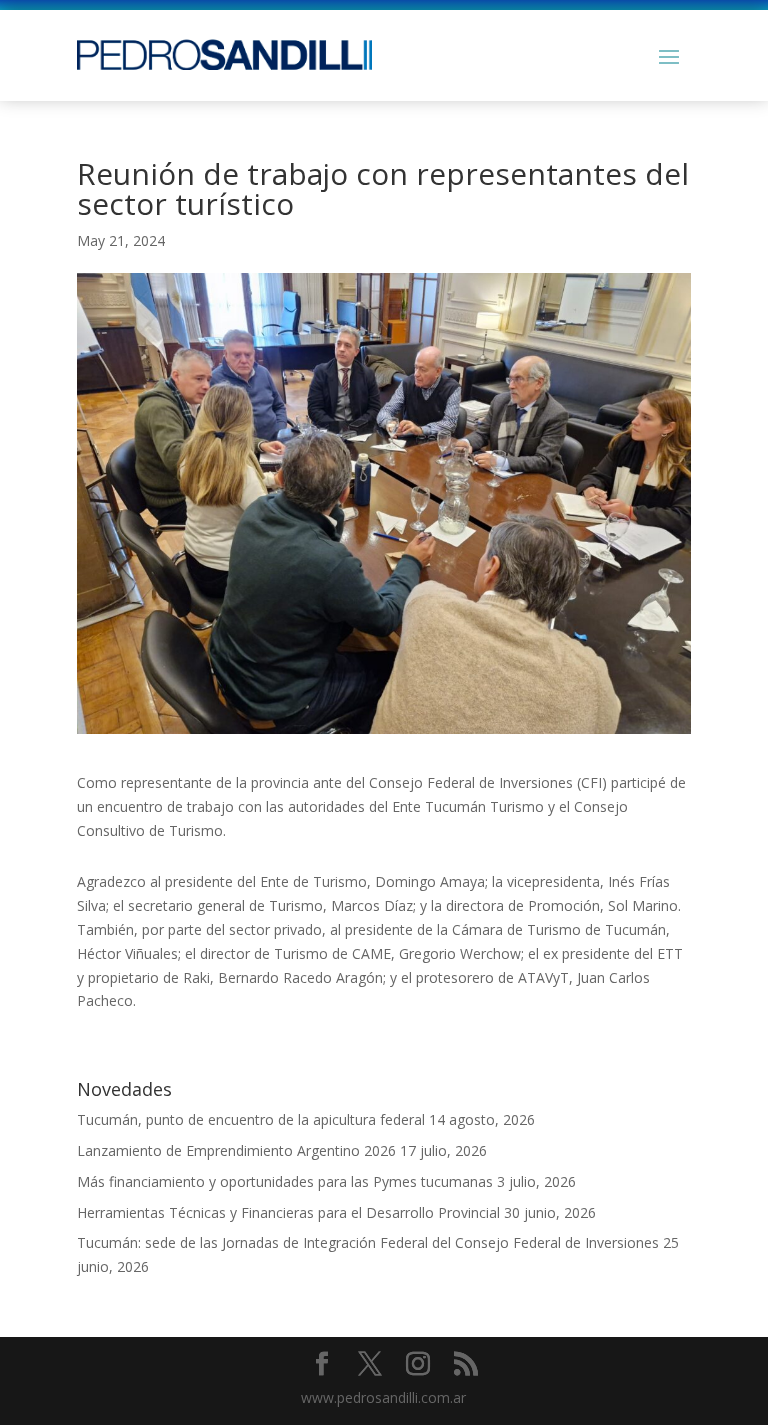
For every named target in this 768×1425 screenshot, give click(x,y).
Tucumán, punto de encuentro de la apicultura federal (251, 1119)
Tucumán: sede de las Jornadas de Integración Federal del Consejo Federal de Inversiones (368, 1242)
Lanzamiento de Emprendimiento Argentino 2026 (236, 1150)
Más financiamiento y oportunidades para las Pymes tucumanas (285, 1181)
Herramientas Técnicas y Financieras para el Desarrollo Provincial (288, 1212)
